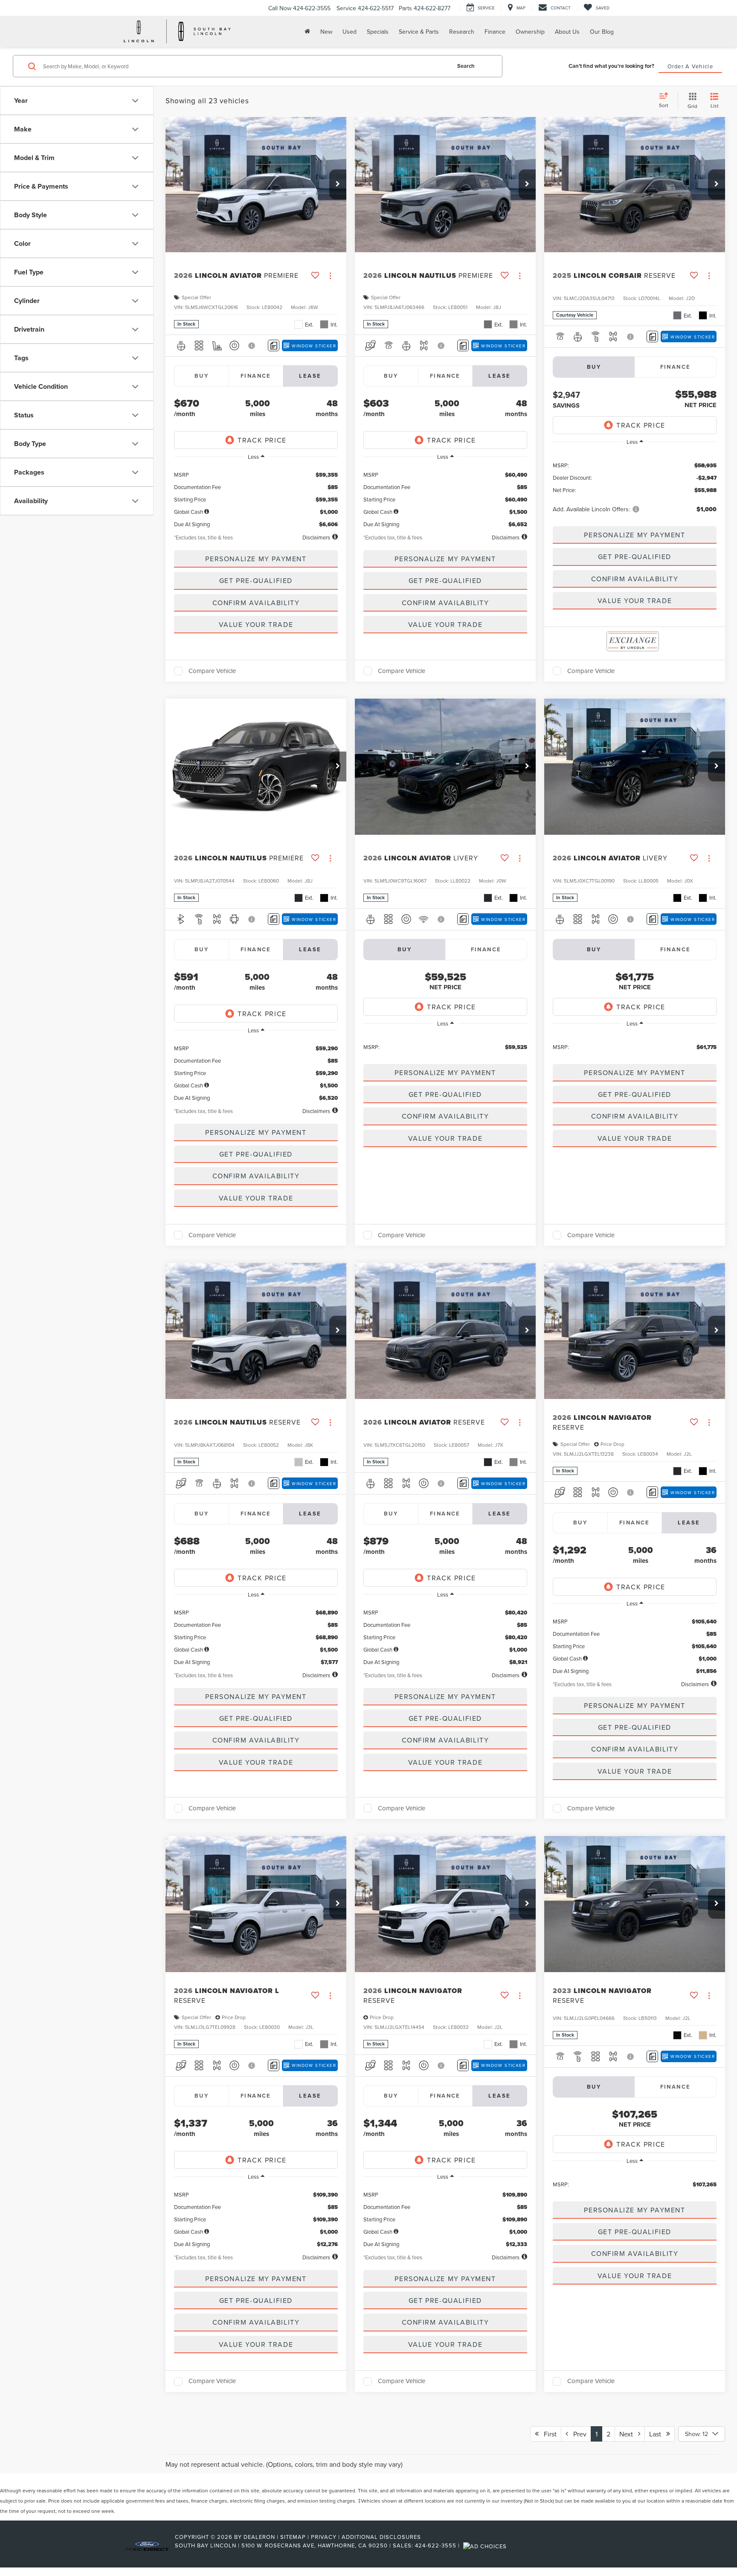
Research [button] (462, 32)
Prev (577, 2434)
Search (466, 66)
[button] (338, 184)
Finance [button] (495, 32)
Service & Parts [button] (419, 32)
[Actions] (330, 276)
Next (629, 2434)
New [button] (326, 32)
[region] (256, 497)
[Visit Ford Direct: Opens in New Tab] (486, 2545)
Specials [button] (378, 32)
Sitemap (293, 2537)
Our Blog (602, 32)
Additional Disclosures (381, 2537)
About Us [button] (567, 32)
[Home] (306, 31)
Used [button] (350, 32)
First (548, 2434)
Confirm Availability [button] (256, 603)
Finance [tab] (256, 376)
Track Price (262, 440)
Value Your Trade (256, 624)
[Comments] (274, 345)
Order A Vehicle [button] (691, 66)
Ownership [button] (530, 32)
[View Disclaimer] (252, 346)
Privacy (324, 2537)
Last (658, 2434)
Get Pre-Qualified (256, 580)
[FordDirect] (147, 2545)
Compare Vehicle (212, 671)
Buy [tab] (202, 376)
